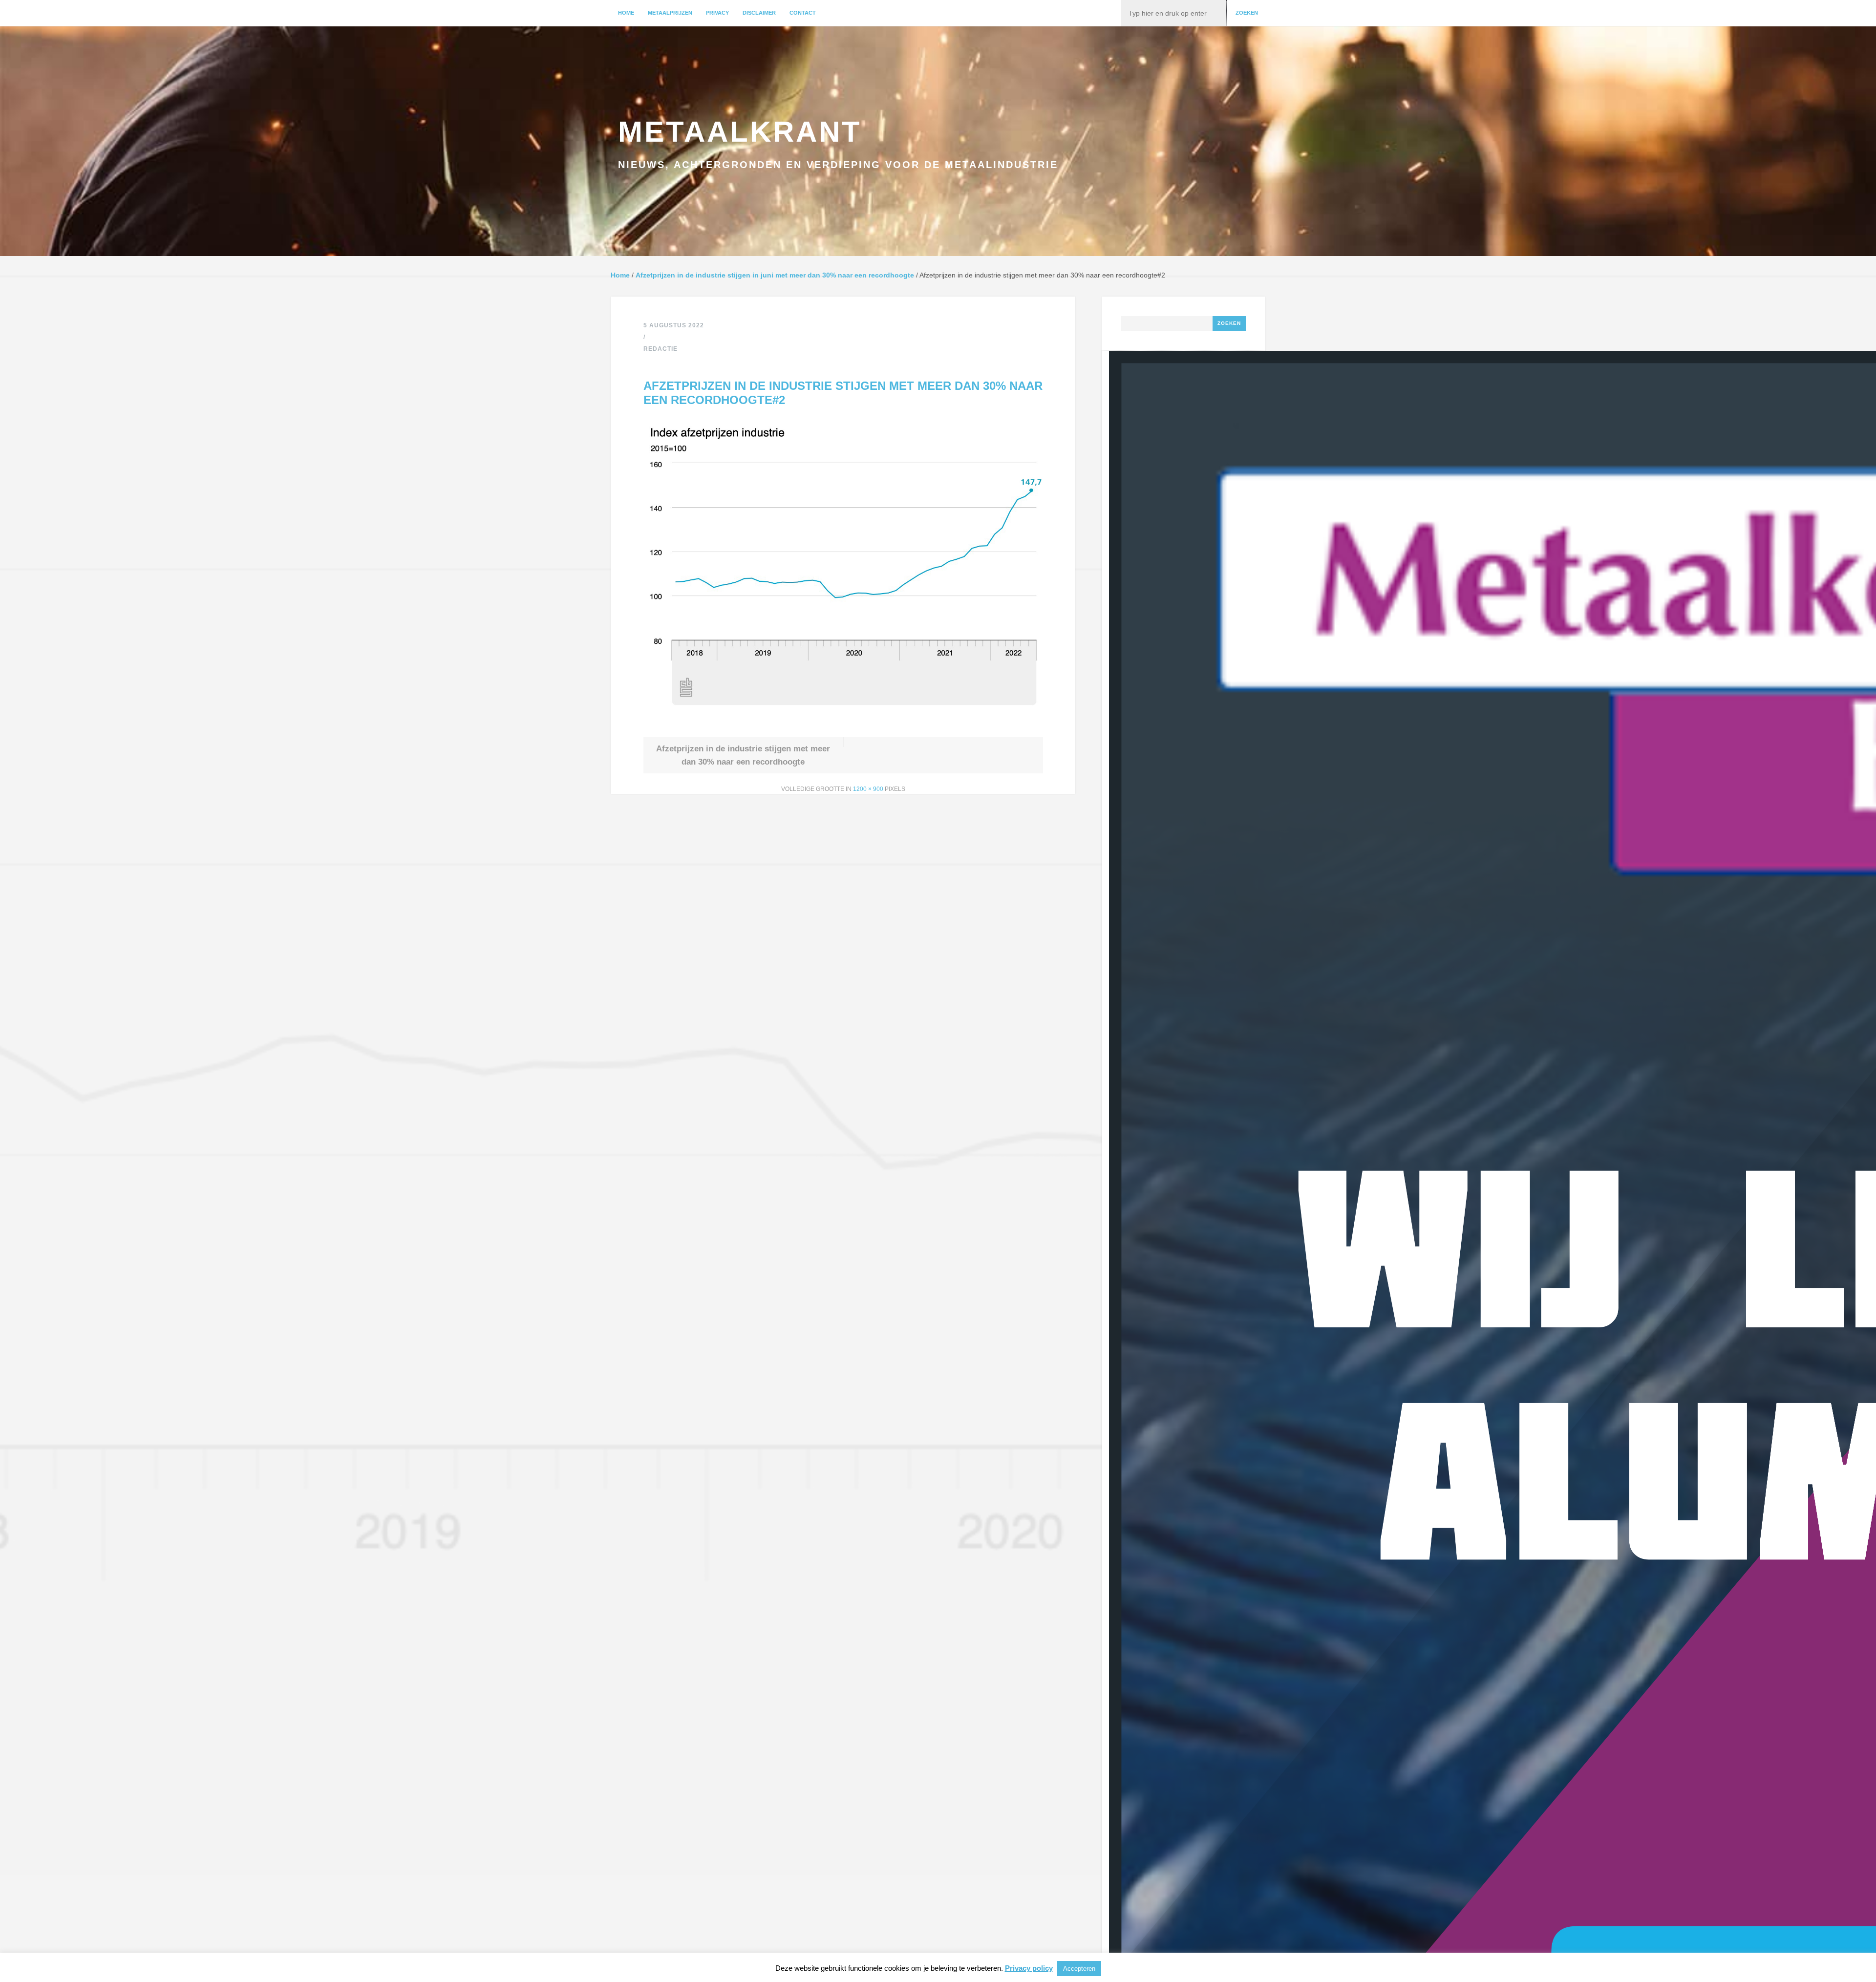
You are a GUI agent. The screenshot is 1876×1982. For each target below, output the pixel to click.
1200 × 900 (868, 789)
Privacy (717, 13)
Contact (803, 13)
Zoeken (1247, 13)
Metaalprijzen (670, 13)
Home (626, 13)
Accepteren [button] (1079, 1969)
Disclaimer (759, 13)
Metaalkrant (740, 132)
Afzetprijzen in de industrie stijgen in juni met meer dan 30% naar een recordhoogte (775, 275)
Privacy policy (1029, 1968)
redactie (661, 349)
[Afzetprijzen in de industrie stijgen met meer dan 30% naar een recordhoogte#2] (843, 718)
